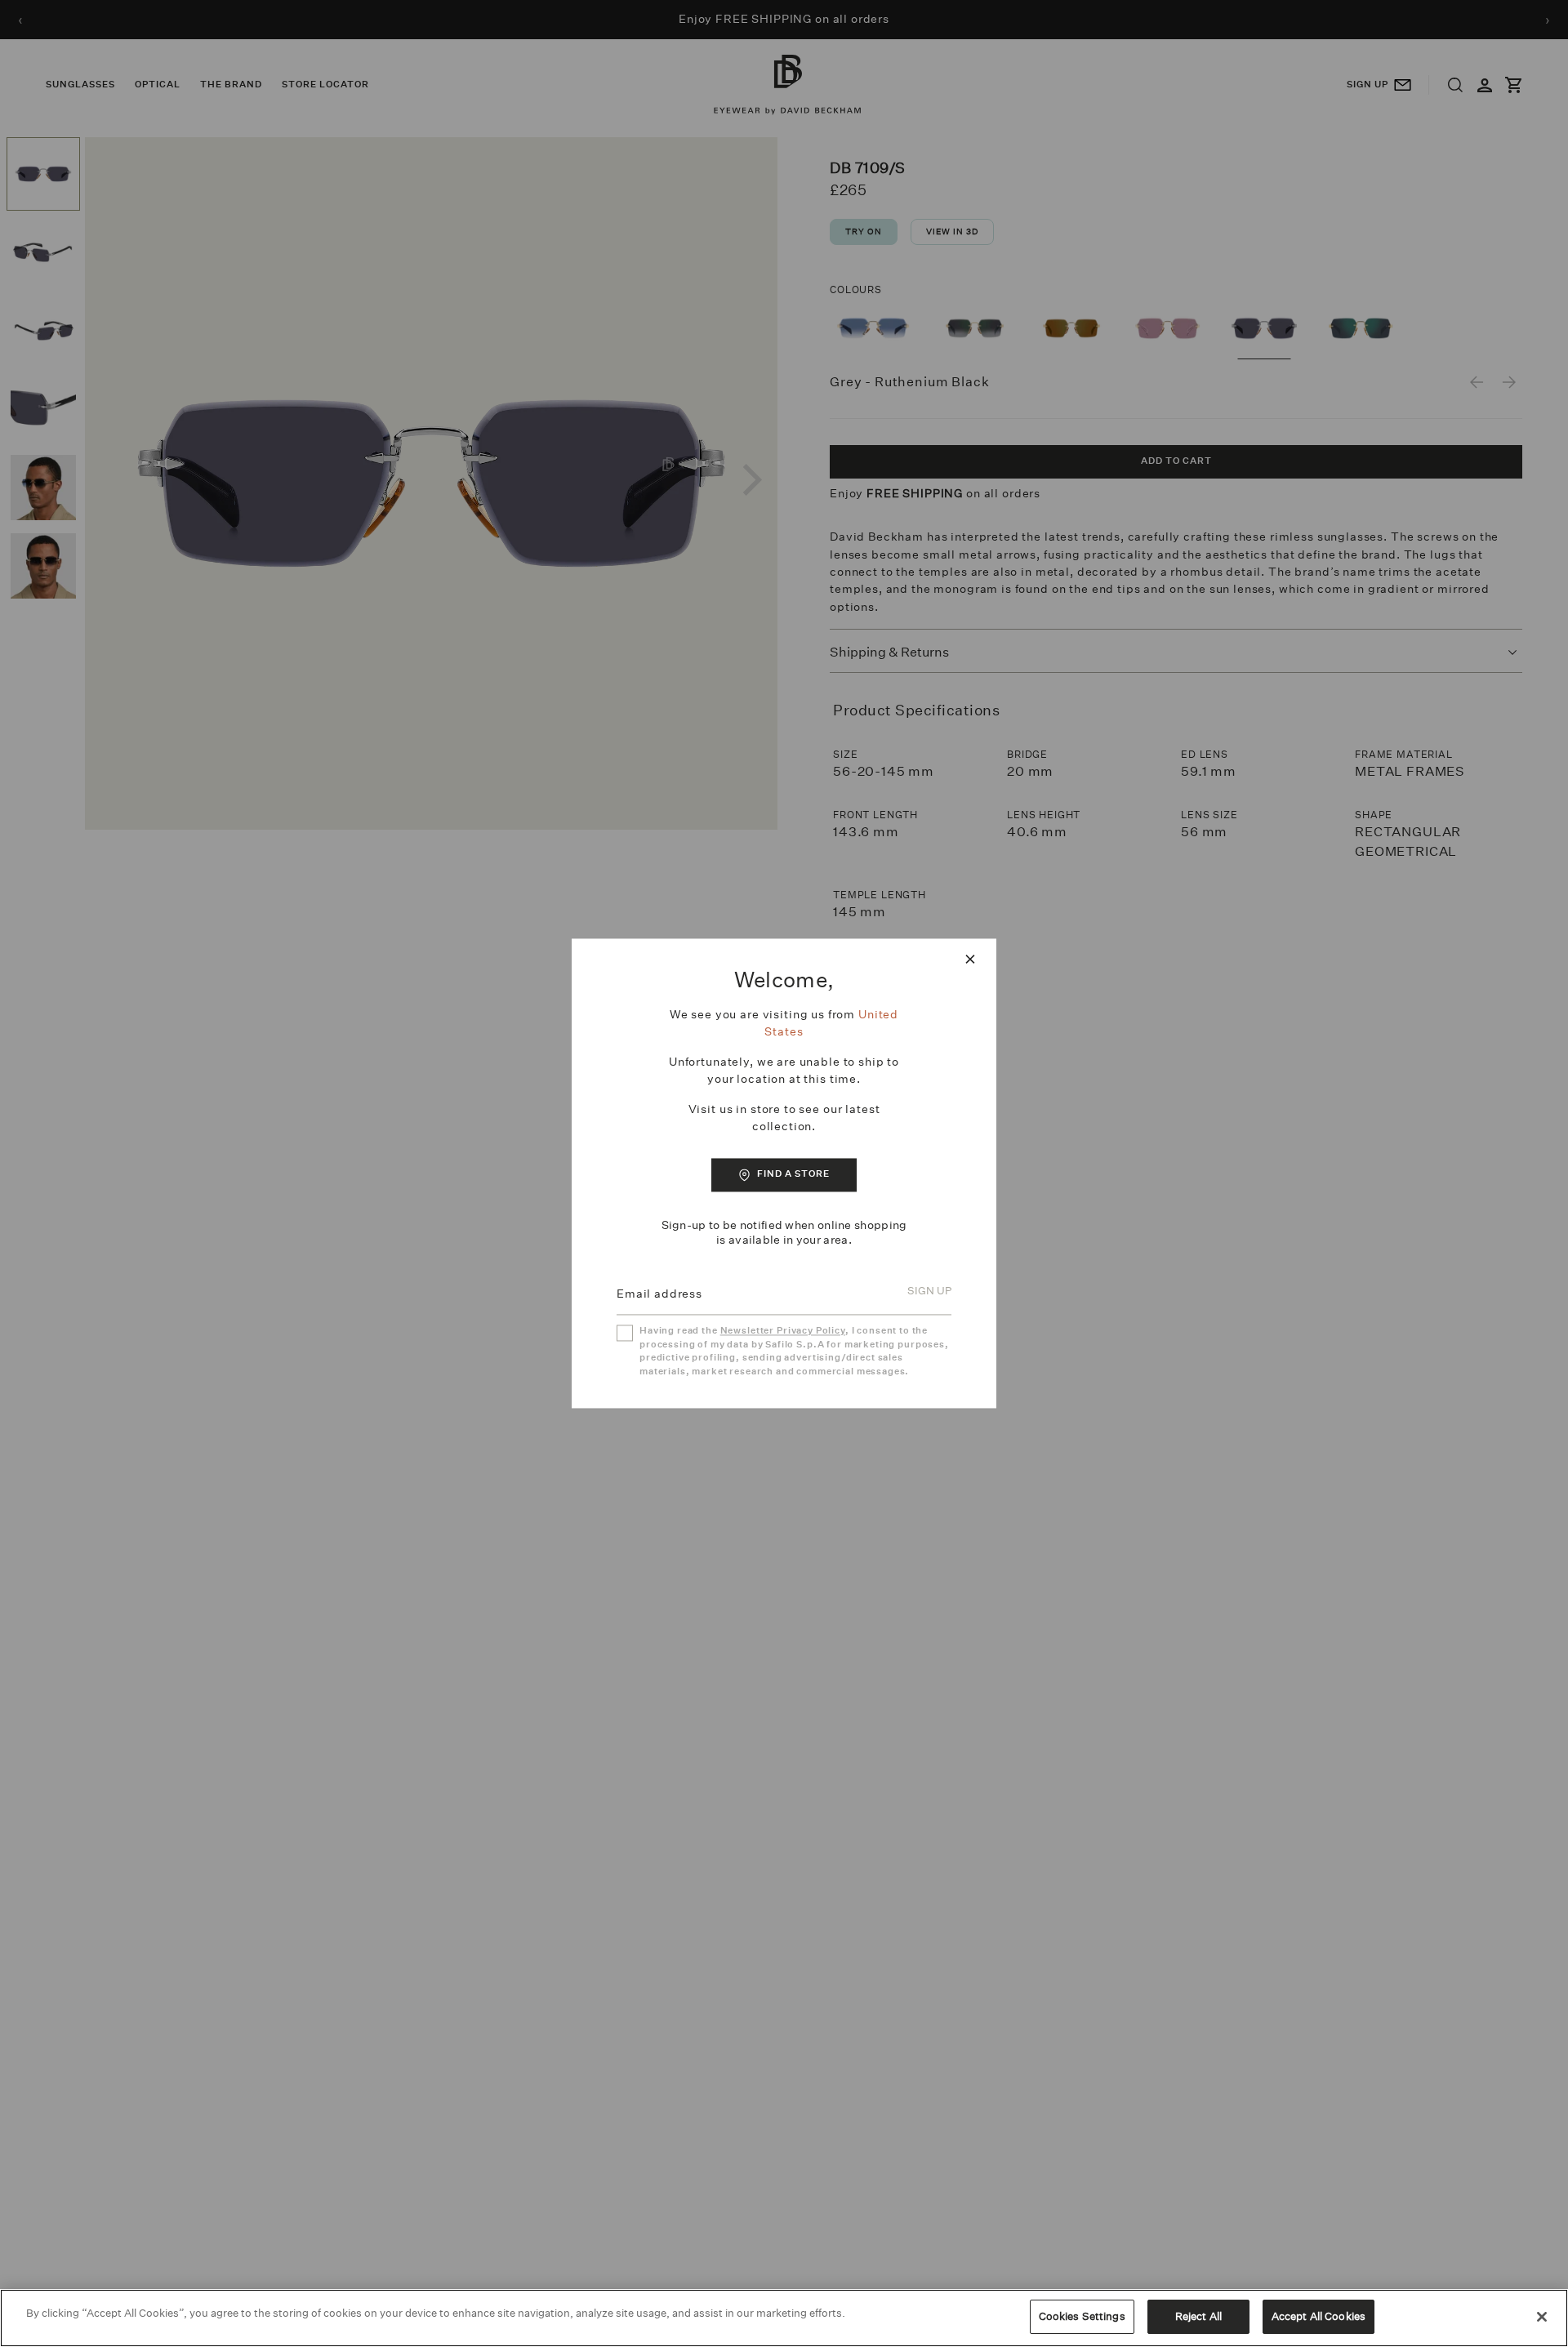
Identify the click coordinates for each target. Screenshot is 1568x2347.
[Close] (1542, 2317)
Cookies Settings (1082, 2316)
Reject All (1198, 2316)
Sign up (929, 1292)
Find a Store (793, 1174)
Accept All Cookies (1319, 2316)
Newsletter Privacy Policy (783, 1332)
